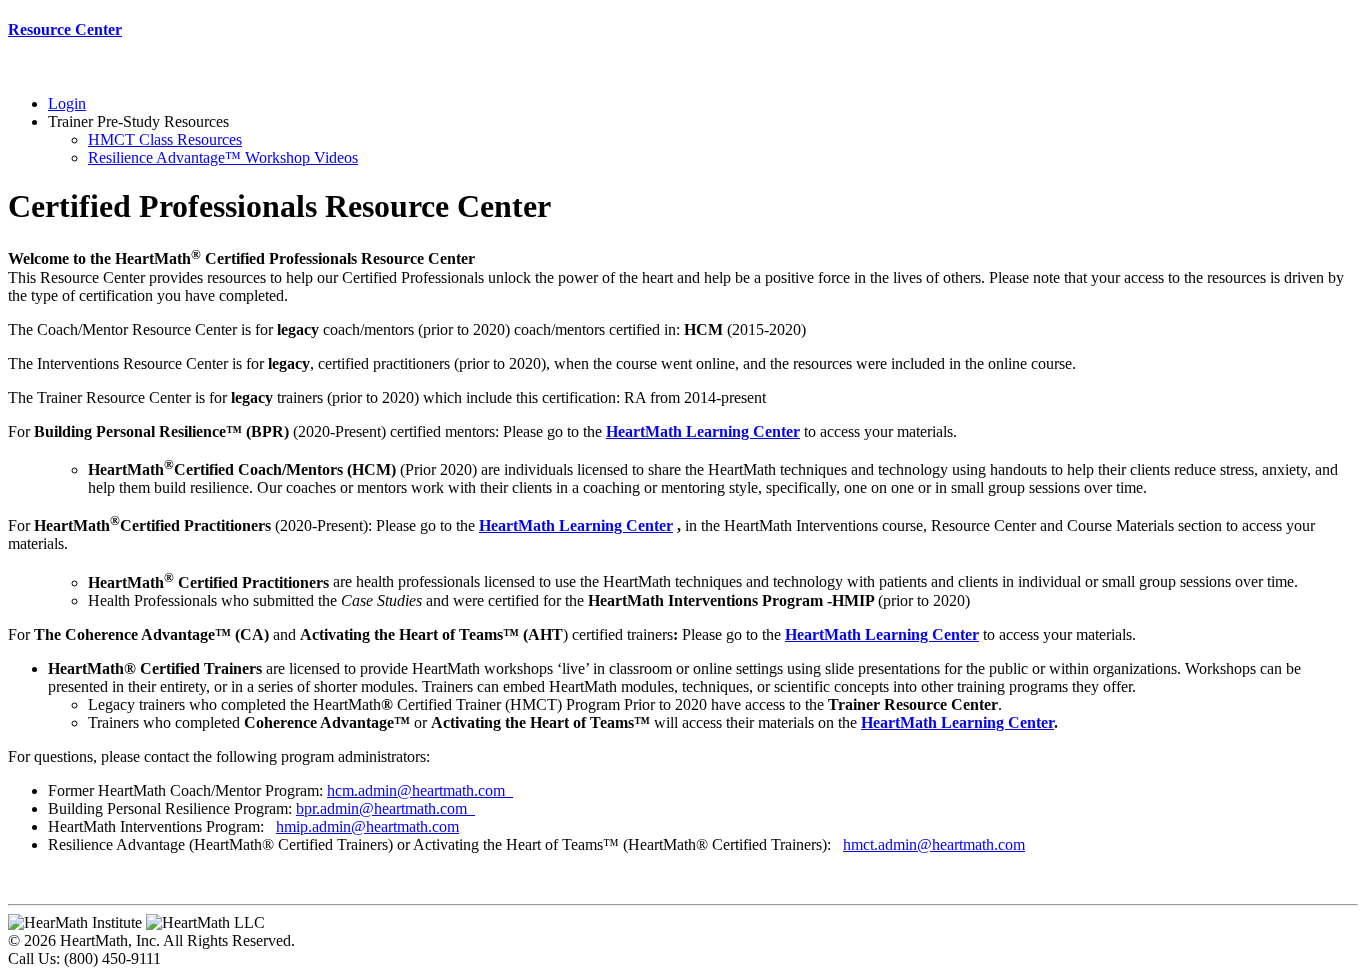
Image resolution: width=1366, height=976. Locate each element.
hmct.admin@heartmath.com (934, 844)
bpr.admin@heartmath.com (385, 808)
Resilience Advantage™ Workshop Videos (223, 157)
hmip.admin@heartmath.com (367, 826)
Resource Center (65, 29)
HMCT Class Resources (165, 139)
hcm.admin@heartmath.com (420, 790)
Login (67, 103)
